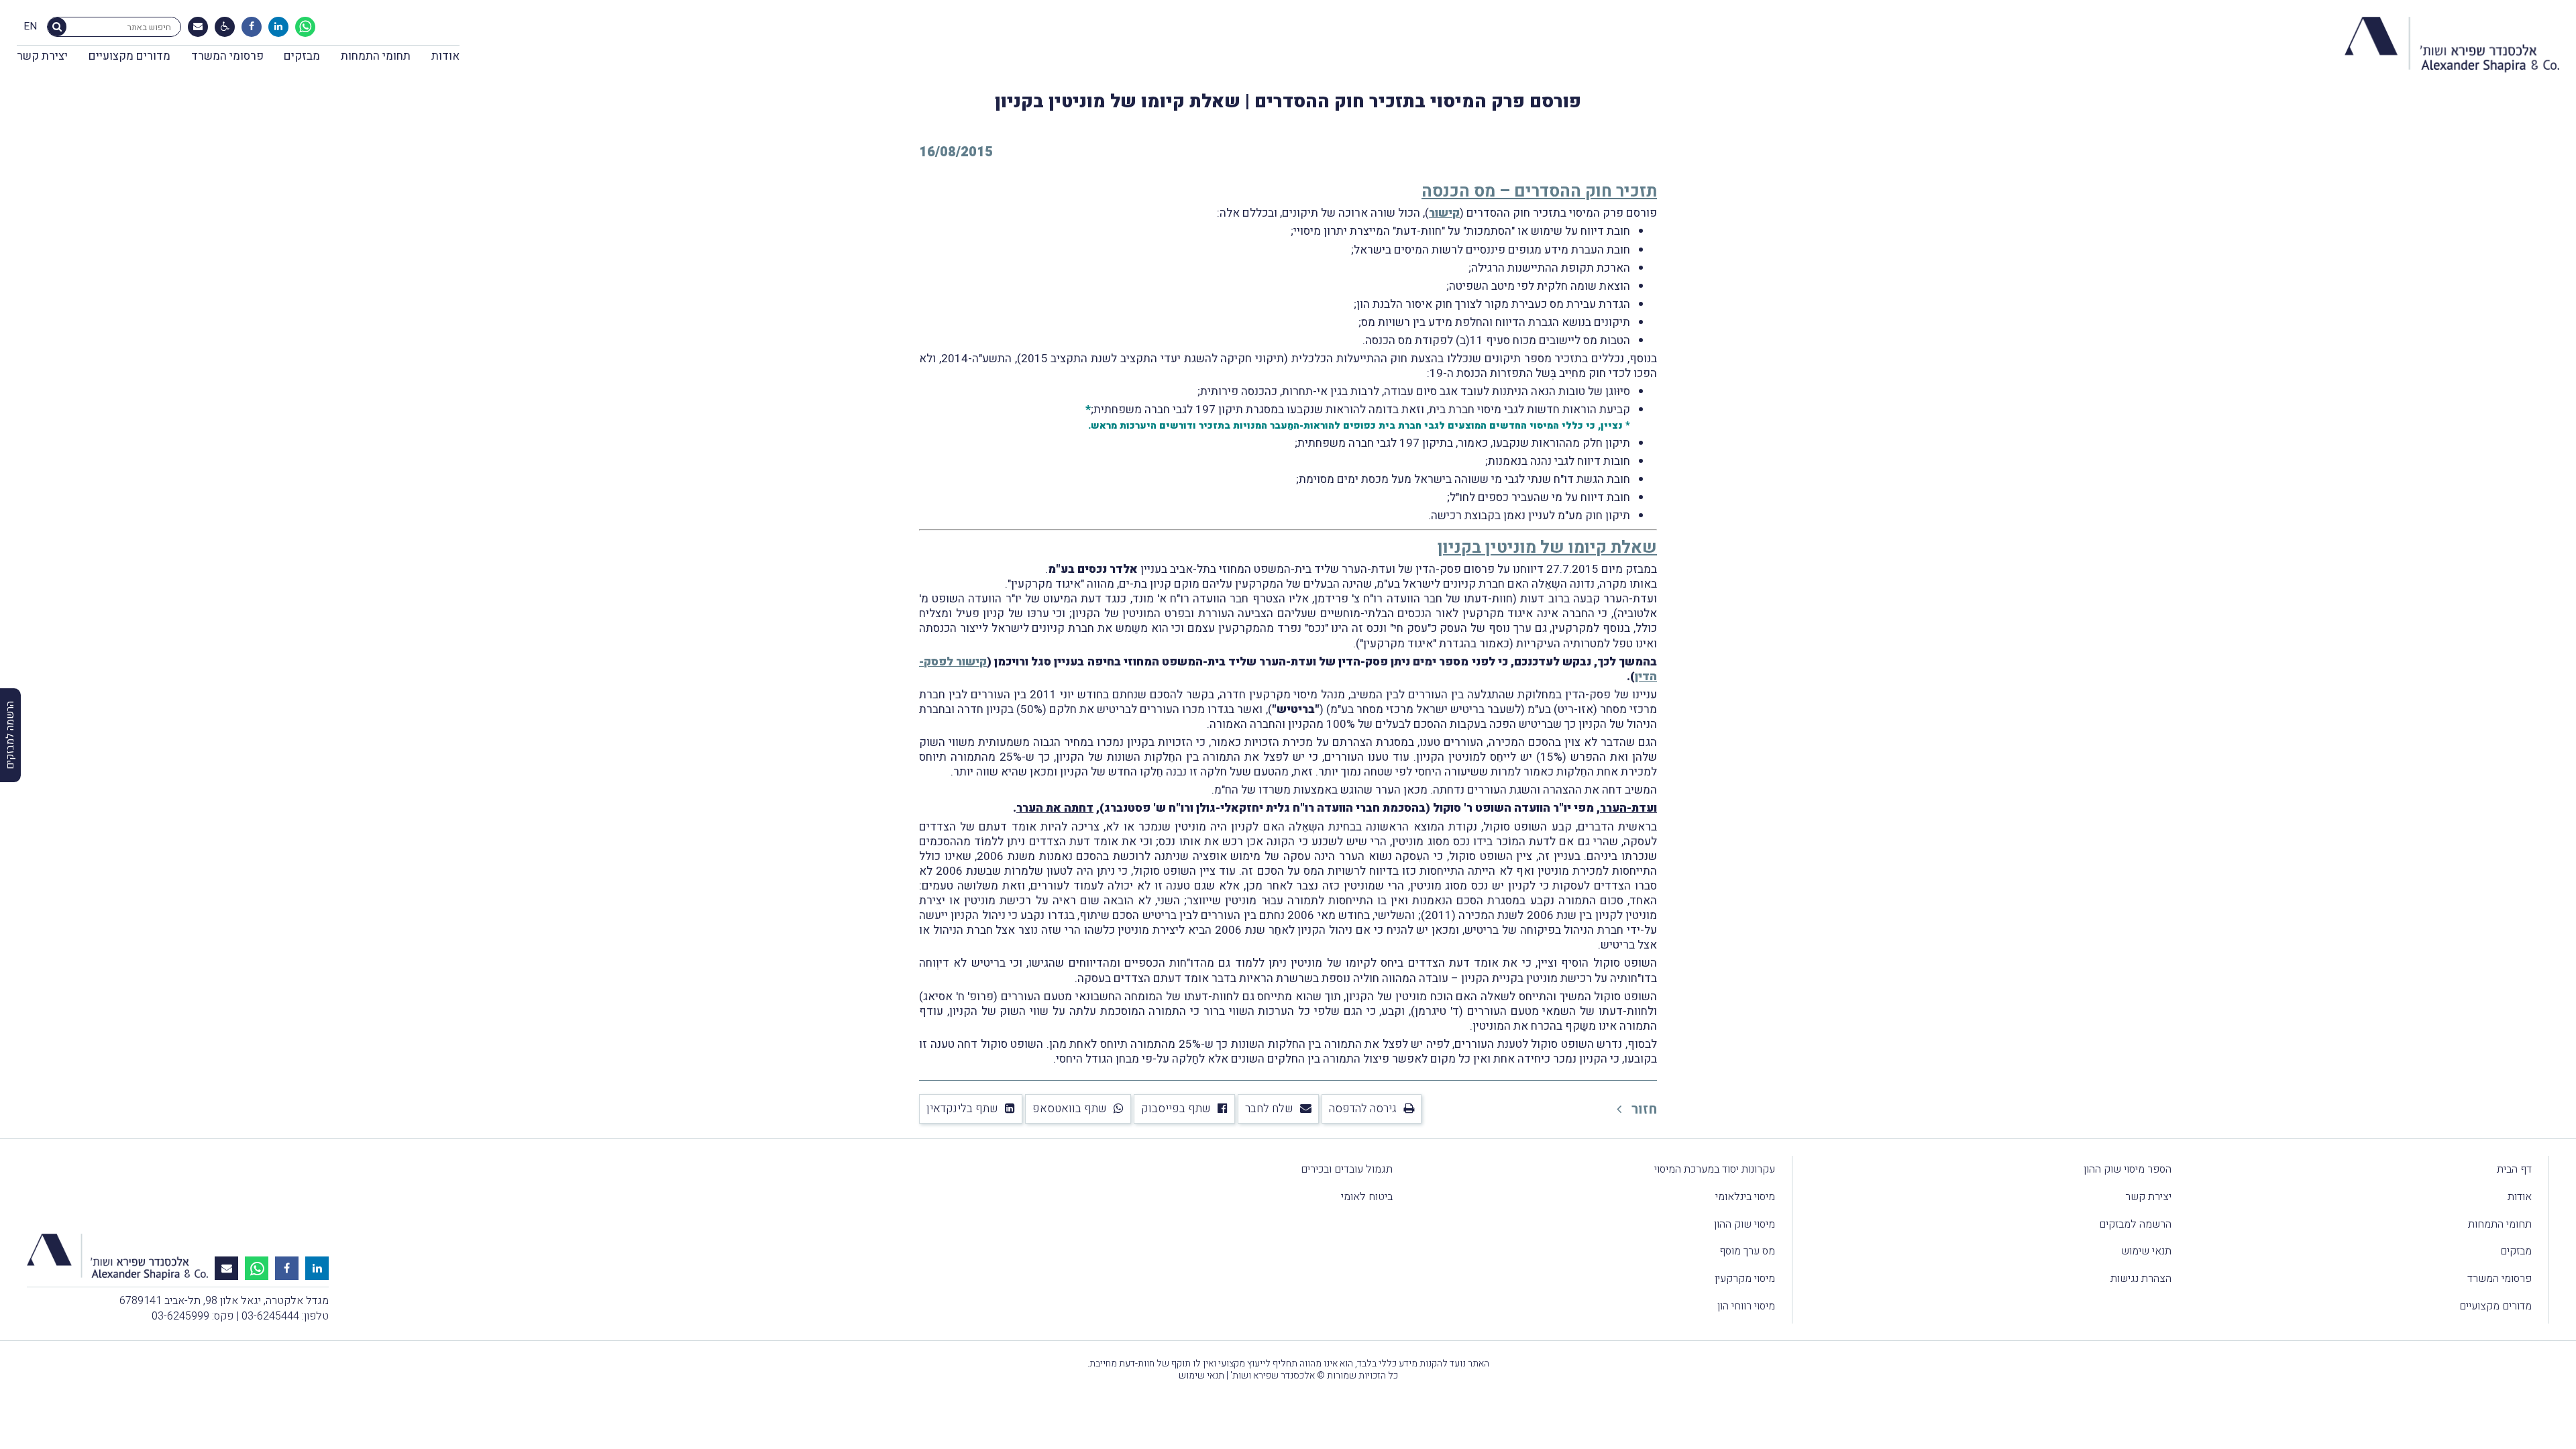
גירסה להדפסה (1363, 1109)
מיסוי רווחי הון (1746, 1306)
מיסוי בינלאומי (1745, 1197)
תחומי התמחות (376, 56)
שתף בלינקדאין (962, 1109)
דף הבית (2514, 1169)
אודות (445, 56)
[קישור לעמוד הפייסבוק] (252, 27)
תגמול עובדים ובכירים (1347, 1169)
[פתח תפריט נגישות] (225, 27)
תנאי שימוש (2146, 1251)
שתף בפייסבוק (1176, 1109)
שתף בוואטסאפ (1070, 1109)
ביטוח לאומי (1367, 1197)
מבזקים (302, 56)
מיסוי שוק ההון (1745, 1224)
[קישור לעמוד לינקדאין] (278, 27)
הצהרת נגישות (2141, 1279)
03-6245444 (270, 1316)
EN (30, 27)
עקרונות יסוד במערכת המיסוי (1715, 1169)
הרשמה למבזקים (2135, 1224)
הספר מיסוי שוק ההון (2128, 1169)
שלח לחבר (1269, 1109)
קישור (1444, 213)
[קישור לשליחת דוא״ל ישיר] (198, 27)
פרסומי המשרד (227, 56)
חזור (1643, 1109)
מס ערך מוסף (1747, 1251)
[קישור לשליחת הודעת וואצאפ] (305, 27)
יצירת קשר (42, 56)
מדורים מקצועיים (129, 56)
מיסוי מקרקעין (1745, 1279)
